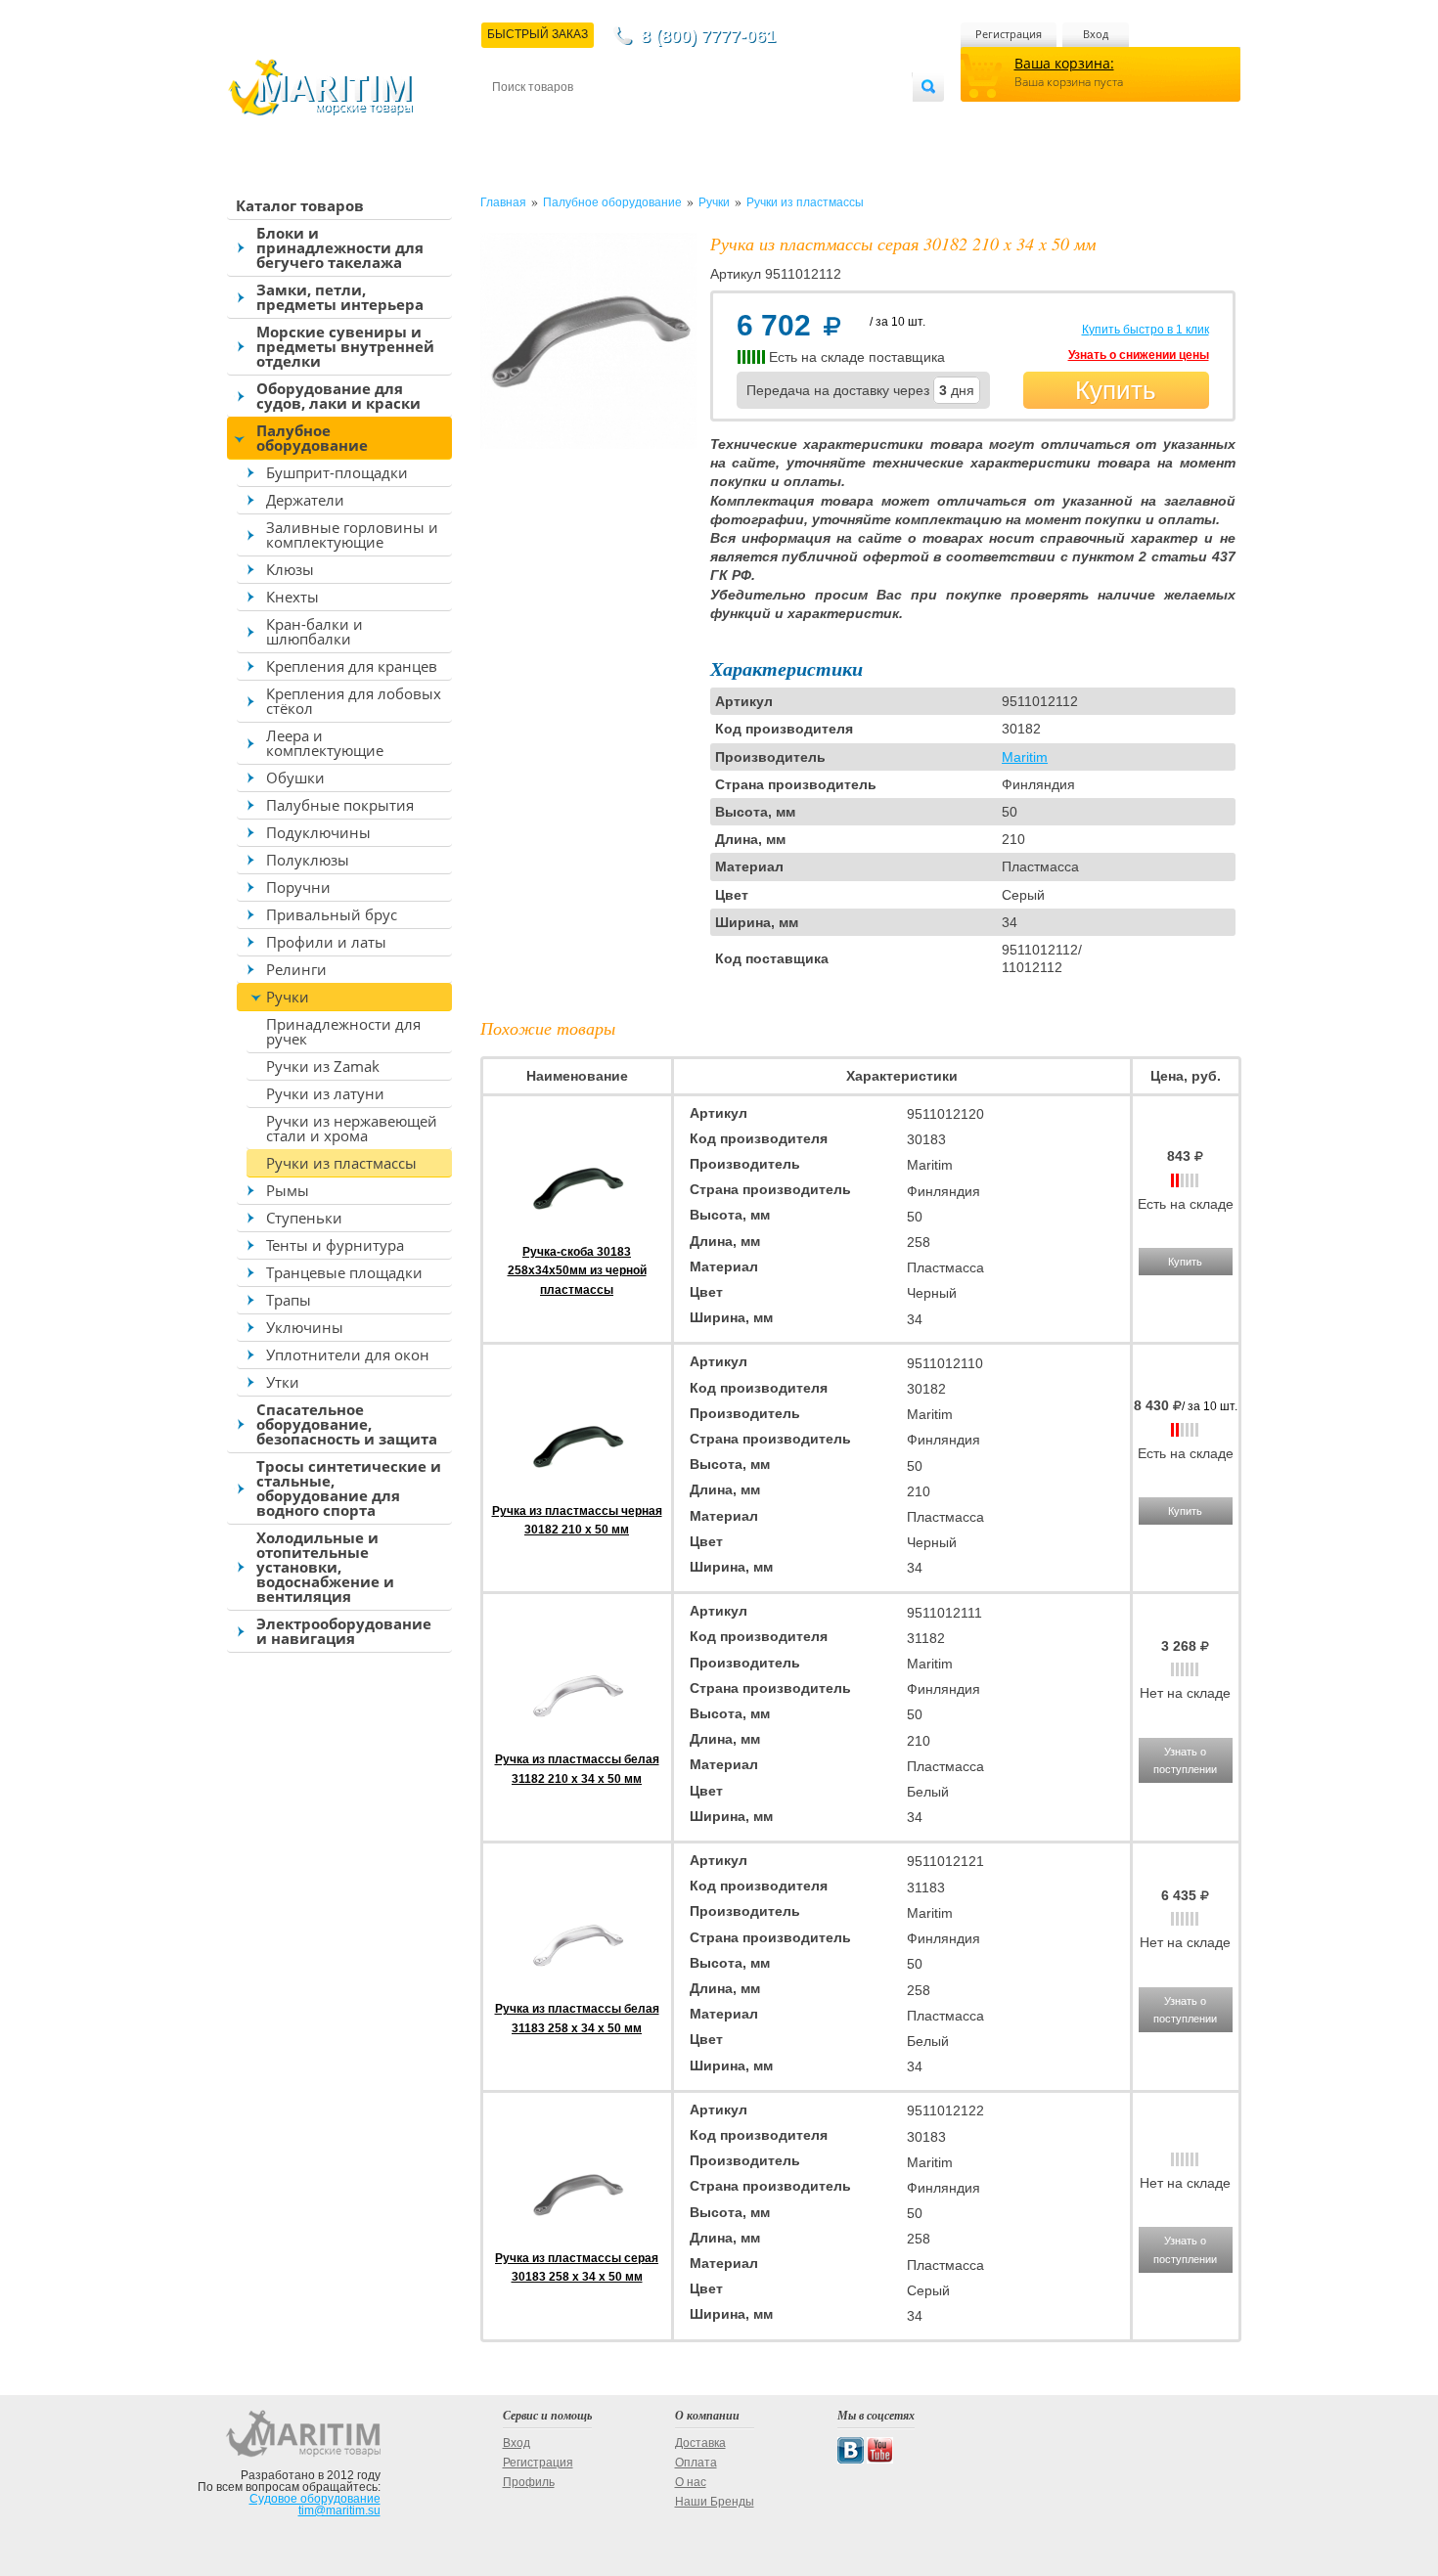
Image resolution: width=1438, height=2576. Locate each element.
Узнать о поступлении (1185, 1760)
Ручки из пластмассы (341, 1163)
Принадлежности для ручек (343, 1031)
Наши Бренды (715, 2502)
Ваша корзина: (1064, 63)
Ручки (288, 997)
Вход (1096, 34)
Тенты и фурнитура (335, 1245)
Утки (283, 1382)
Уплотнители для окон (348, 1355)
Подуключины (318, 832)
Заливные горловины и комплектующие (352, 534)
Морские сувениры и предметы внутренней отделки (345, 346)
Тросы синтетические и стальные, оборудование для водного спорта (349, 1488)
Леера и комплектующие (325, 743)
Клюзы (290, 569)
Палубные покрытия (340, 805)
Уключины (305, 1327)
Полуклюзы (308, 860)
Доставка (588, 119)
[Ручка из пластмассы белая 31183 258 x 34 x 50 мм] (577, 1990)
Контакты (515, 119)
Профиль (529, 2482)
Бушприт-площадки (337, 472)
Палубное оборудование (312, 438)
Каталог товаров (300, 205)
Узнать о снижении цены (1139, 355)
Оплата (654, 119)
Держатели (305, 500)
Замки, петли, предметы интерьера (340, 297)
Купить (1116, 390)
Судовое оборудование (315, 2499)
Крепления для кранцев (352, 666)
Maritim (1025, 757)
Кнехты (292, 597)
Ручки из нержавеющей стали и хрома (352, 1128)
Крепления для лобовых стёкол (354, 701)
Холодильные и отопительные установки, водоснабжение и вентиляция (325, 1567)
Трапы (289, 1300)
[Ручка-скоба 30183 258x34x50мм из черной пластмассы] (577, 1233)
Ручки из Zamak (323, 1066)
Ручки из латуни (325, 1093)
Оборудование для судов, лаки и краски (338, 396)
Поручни (298, 887)
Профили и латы (326, 942)
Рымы (288, 1190)
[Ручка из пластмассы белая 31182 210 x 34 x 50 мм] (577, 1741)
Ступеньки (304, 1218)
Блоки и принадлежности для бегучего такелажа (340, 247)
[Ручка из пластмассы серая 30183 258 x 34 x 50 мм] (577, 2240)
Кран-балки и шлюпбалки (315, 631)
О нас (691, 2482)
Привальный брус (332, 914)
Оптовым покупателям (853, 119)
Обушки (295, 777)
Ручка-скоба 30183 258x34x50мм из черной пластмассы (577, 1270)
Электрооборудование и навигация (344, 1631)
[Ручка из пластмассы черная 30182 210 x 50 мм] (577, 1491)
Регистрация (1009, 34)
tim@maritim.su (339, 2510)
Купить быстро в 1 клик (1146, 330)
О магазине (727, 119)
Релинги (296, 969)
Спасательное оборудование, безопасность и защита (347, 1424)
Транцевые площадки (344, 1272)
